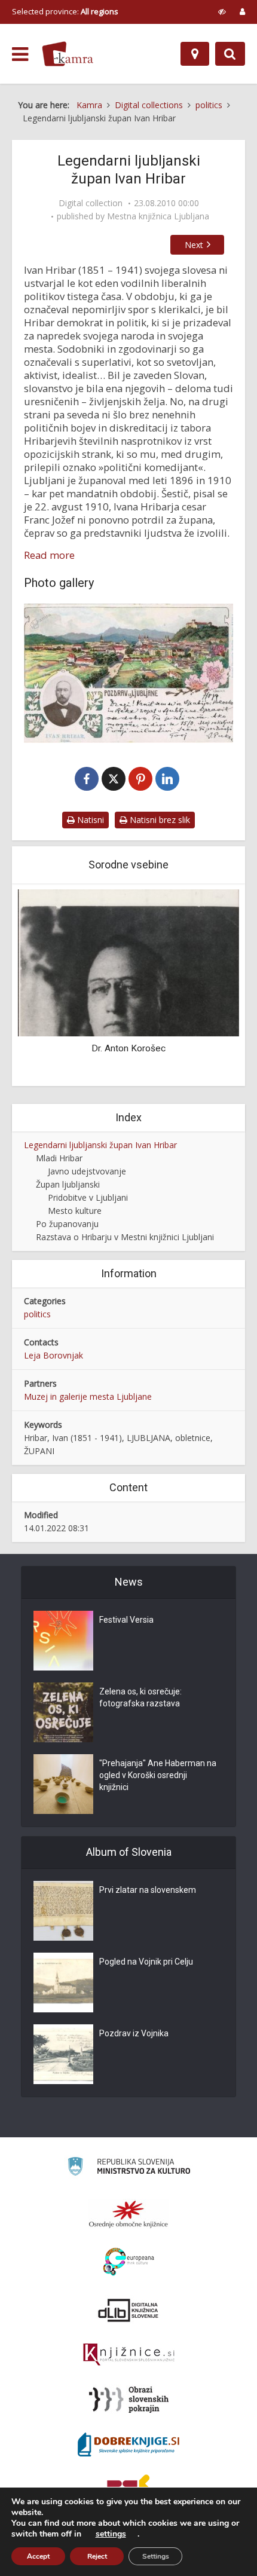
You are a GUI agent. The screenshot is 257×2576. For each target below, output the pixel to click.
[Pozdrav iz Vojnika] (63, 2054)
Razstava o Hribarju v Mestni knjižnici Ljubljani (125, 1237)
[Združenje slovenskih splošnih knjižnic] (129, 2355)
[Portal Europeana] (129, 2262)
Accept (38, 2556)
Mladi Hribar (59, 1158)
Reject (97, 2556)
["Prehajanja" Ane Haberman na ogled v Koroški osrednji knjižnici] (63, 1784)
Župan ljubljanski (68, 1184)
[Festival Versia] (63, 1641)
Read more (49, 555)
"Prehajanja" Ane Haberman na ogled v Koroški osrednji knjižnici (158, 1775)
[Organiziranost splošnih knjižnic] (128, 2214)
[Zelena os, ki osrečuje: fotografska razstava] (63, 1712)
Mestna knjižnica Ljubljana (158, 216)
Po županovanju (67, 1224)
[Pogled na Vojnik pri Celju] (63, 1983)
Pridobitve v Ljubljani (88, 1197)
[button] (209, 986)
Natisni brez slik (159, 820)
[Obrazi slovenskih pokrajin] (129, 2400)
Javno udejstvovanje (87, 1171)
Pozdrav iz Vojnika (134, 2033)
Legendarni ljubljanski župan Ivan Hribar (100, 1145)
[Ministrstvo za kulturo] (129, 2168)
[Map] (195, 54)
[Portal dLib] (128, 2310)
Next (194, 245)
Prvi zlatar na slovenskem (148, 1890)
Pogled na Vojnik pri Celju (146, 1962)
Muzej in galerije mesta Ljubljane (88, 1396)
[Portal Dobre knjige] (128, 2445)
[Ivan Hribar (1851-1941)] (128, 673)
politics (37, 1314)
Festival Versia (126, 1620)
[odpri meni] (20, 54)
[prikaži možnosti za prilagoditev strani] (222, 11)
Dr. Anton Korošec (128, 1048)
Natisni (89, 820)
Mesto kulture (75, 1211)
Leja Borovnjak (53, 1355)
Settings (156, 2556)
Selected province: (65, 11)
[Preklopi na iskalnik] (230, 54)
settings (111, 2534)
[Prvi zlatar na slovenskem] (63, 1911)
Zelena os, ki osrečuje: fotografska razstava (140, 1697)
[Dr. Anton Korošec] (128, 962)
